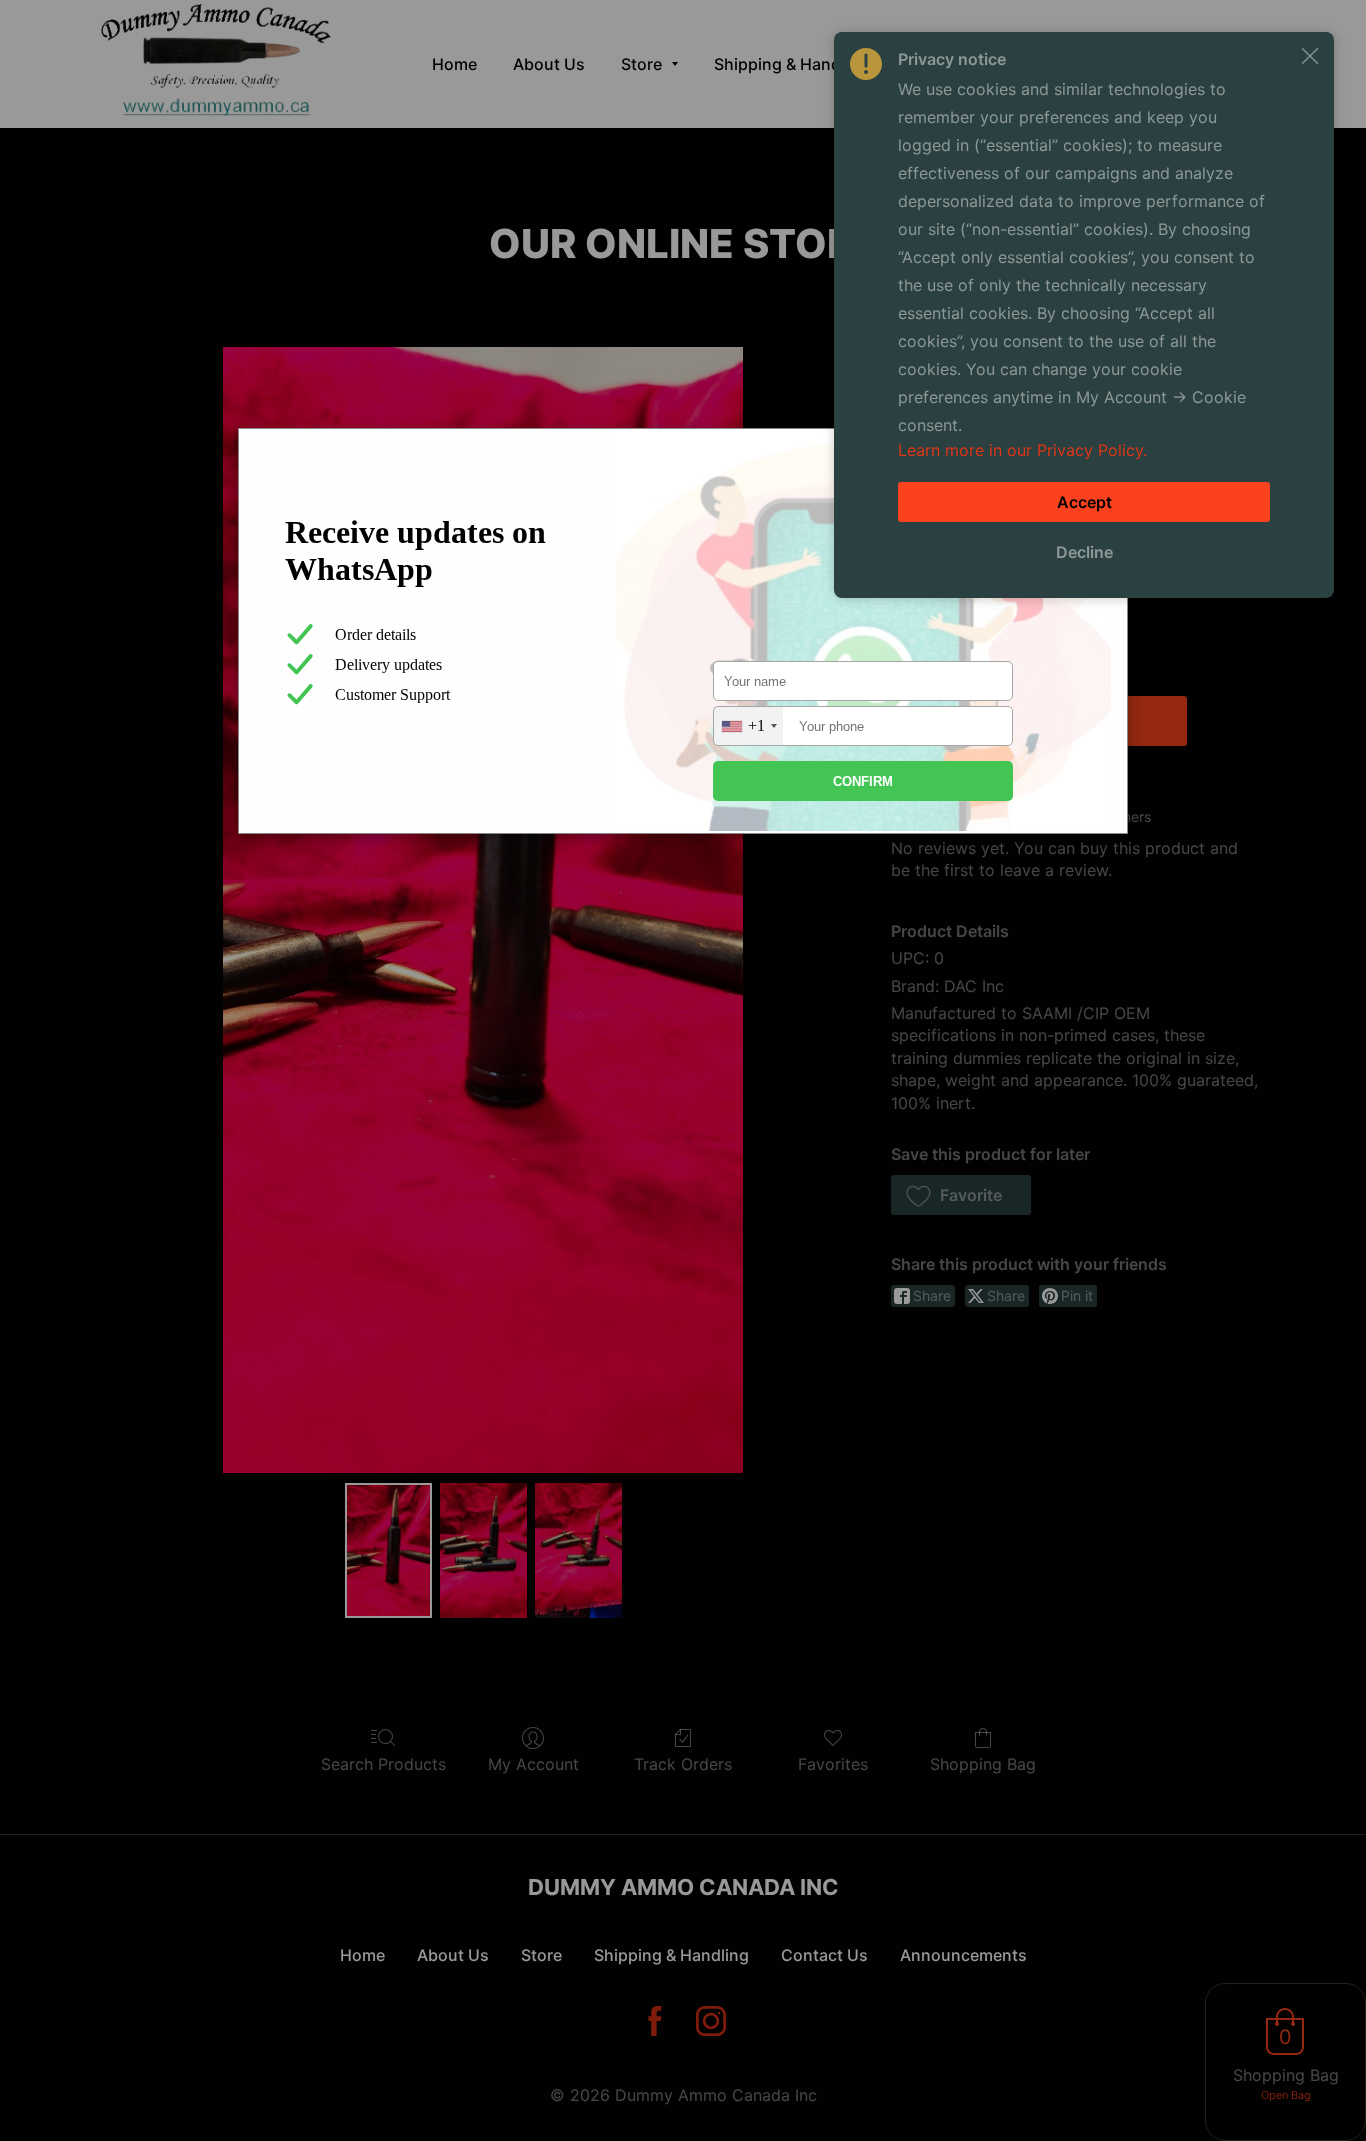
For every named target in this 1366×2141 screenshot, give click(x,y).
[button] (1310, 56)
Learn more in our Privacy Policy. (1022, 450)
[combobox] (748, 726)
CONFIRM (863, 781)
